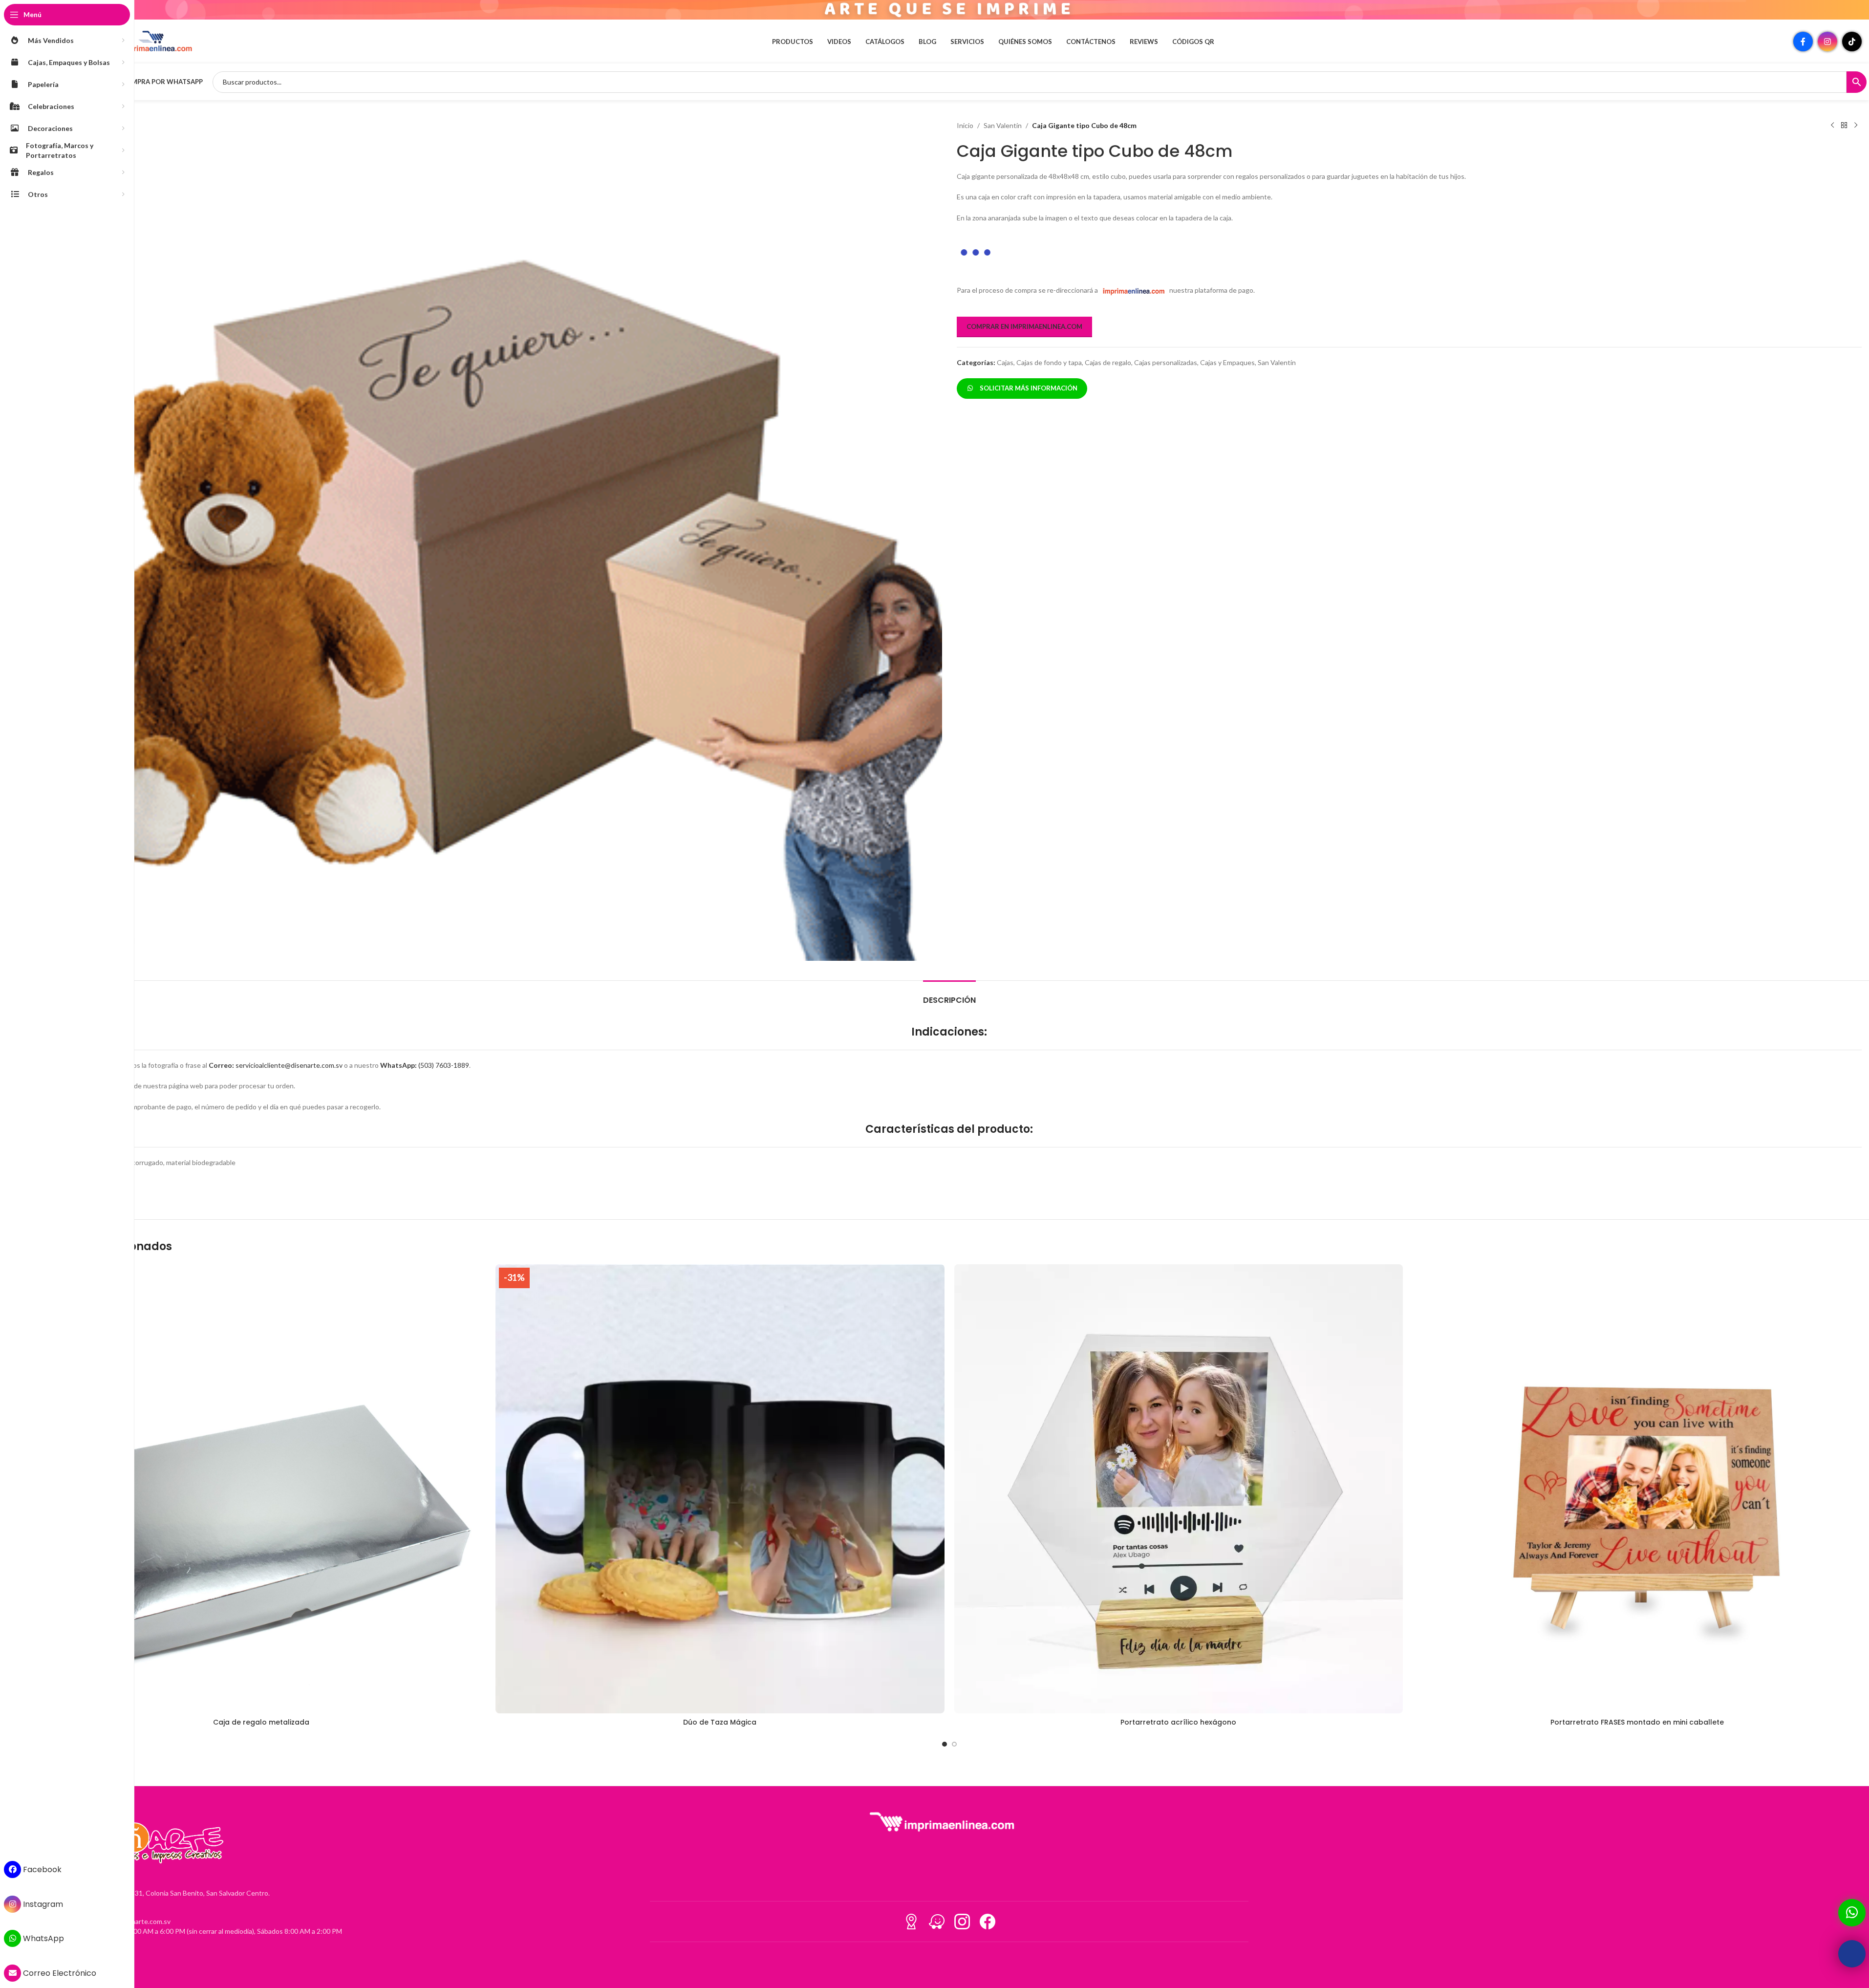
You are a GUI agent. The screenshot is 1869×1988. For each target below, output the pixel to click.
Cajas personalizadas (1166, 336)
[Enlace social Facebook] (1803, 42)
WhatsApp (43, 1938)
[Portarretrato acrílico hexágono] (1179, 1489)
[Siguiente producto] (1856, 126)
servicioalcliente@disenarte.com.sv (276, 1065)
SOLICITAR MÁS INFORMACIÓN (1027, 362)
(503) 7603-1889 (425, 1065)
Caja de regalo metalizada (261, 1722)
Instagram (42, 1904)
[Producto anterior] (1832, 126)
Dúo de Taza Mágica (720, 1722)
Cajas (1005, 336)
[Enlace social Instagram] (1827, 42)
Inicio (965, 125)
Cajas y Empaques (1227, 336)
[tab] (949, 995)
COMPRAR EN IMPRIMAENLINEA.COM (1024, 301)
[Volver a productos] (1844, 126)
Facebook (41, 1869)
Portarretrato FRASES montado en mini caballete (1637, 1722)
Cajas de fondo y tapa (1049, 336)
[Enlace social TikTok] (1852, 42)
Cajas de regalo (1108, 336)
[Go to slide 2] (954, 1744)
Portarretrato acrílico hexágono (1178, 1722)
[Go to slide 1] (945, 1744)
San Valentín (1003, 125)
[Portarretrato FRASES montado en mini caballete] (1637, 1489)
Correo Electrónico (59, 1973)
